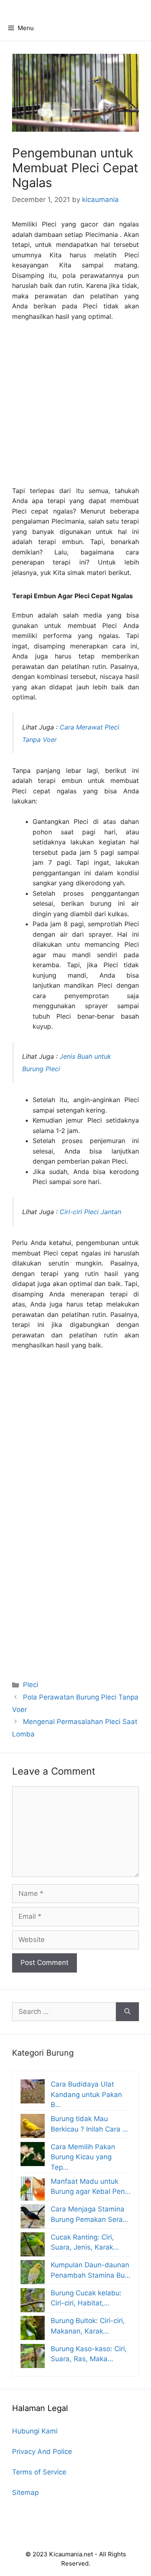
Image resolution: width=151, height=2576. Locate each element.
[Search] (127, 2012)
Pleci (31, 1685)
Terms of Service (39, 2472)
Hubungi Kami (35, 2431)
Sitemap (25, 2492)
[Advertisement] (75, 407)
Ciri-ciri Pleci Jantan (90, 1212)
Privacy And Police (42, 2452)
